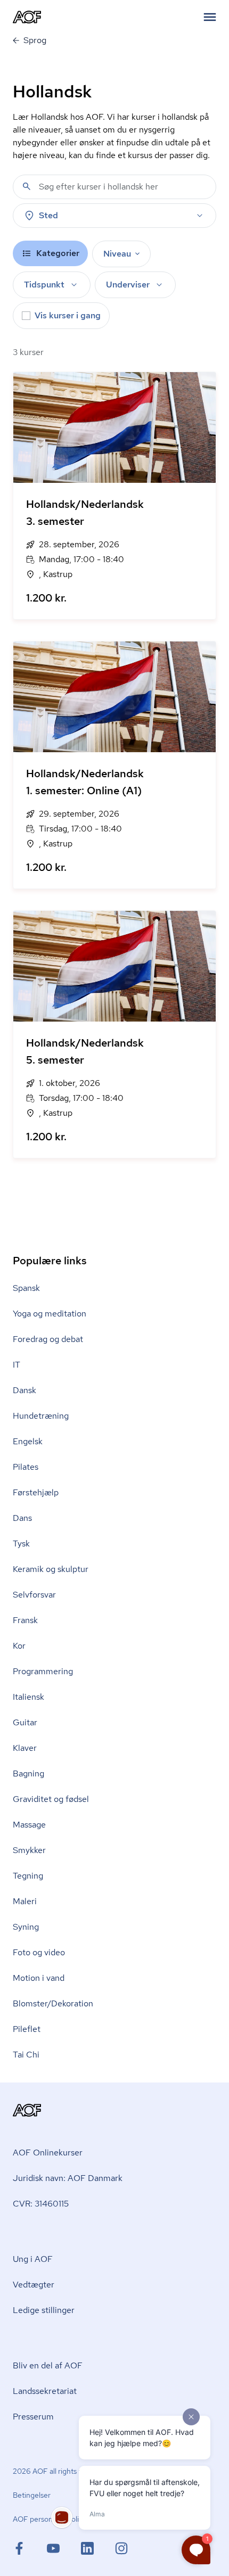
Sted (48, 215)
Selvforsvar (34, 1595)
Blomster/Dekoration (53, 2003)
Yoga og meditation (50, 1314)
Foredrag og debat (48, 1339)
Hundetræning (41, 1416)
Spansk (26, 1288)
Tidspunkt (44, 285)
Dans (22, 1518)
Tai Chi (26, 2055)
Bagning (28, 1773)
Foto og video (39, 1952)
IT (17, 1365)
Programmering (43, 1671)
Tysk (21, 1544)
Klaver (25, 1748)
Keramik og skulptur (51, 1569)
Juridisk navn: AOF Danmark (68, 2178)
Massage (29, 1825)
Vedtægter (34, 2285)
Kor (19, 1646)
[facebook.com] (30, 2548)
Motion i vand (39, 1978)
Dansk (24, 1390)
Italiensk (28, 1697)
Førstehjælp (36, 1492)
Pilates (26, 1467)
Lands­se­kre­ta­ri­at (45, 2391)
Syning (26, 1927)
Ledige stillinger (44, 2310)
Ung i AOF (33, 2259)
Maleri (25, 1901)
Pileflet (27, 2029)
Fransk (25, 1620)
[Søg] (27, 186)
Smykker (29, 1850)
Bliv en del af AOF (48, 2365)
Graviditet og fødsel (51, 1799)
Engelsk (28, 1441)
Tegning (28, 1876)
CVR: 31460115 (41, 2204)
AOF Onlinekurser (48, 2153)
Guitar (25, 1722)
